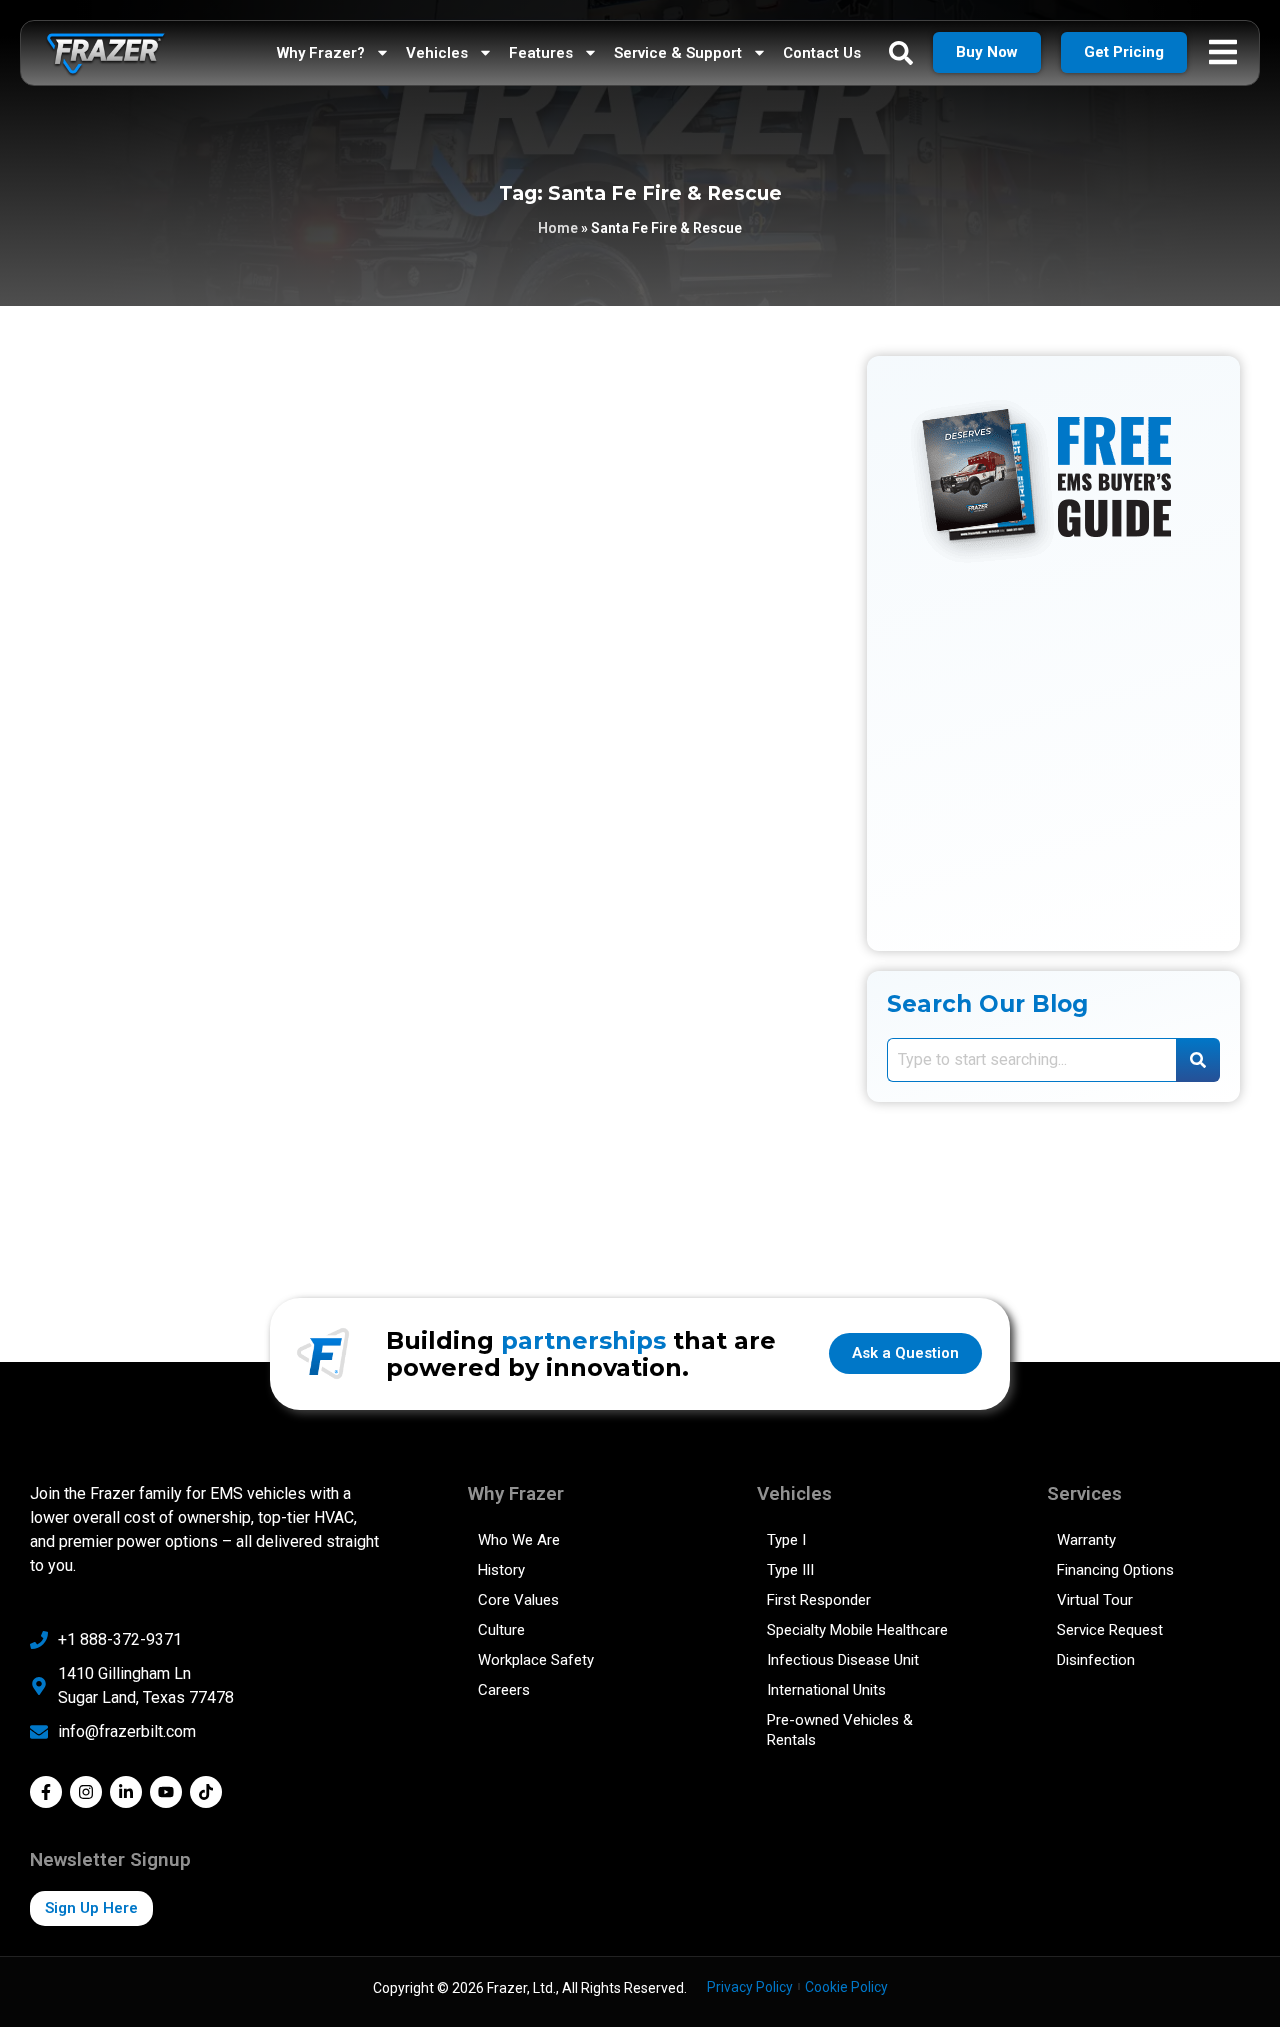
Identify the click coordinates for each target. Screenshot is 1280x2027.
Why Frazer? (321, 53)
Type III (790, 1570)
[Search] (1198, 1060)
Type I (786, 1540)
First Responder (819, 1600)
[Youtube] (166, 1792)
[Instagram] (86, 1792)
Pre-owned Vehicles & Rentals (840, 1730)
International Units (826, 1690)
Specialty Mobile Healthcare (857, 1630)
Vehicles (437, 53)
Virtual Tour (1095, 1600)
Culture (501, 1630)
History (501, 1570)
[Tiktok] (206, 1792)
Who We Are (519, 1540)
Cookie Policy (846, 1987)
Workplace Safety (536, 1660)
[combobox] (1031, 1060)
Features (541, 53)
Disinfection (1096, 1660)
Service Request (1110, 1630)
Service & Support (678, 53)
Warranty (1086, 1540)
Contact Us (822, 53)
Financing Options (1115, 1570)
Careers (504, 1690)
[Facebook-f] (46, 1792)
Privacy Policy (750, 1987)
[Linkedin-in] (126, 1792)
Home (558, 228)
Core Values (518, 1600)
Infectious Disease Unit (843, 1660)
